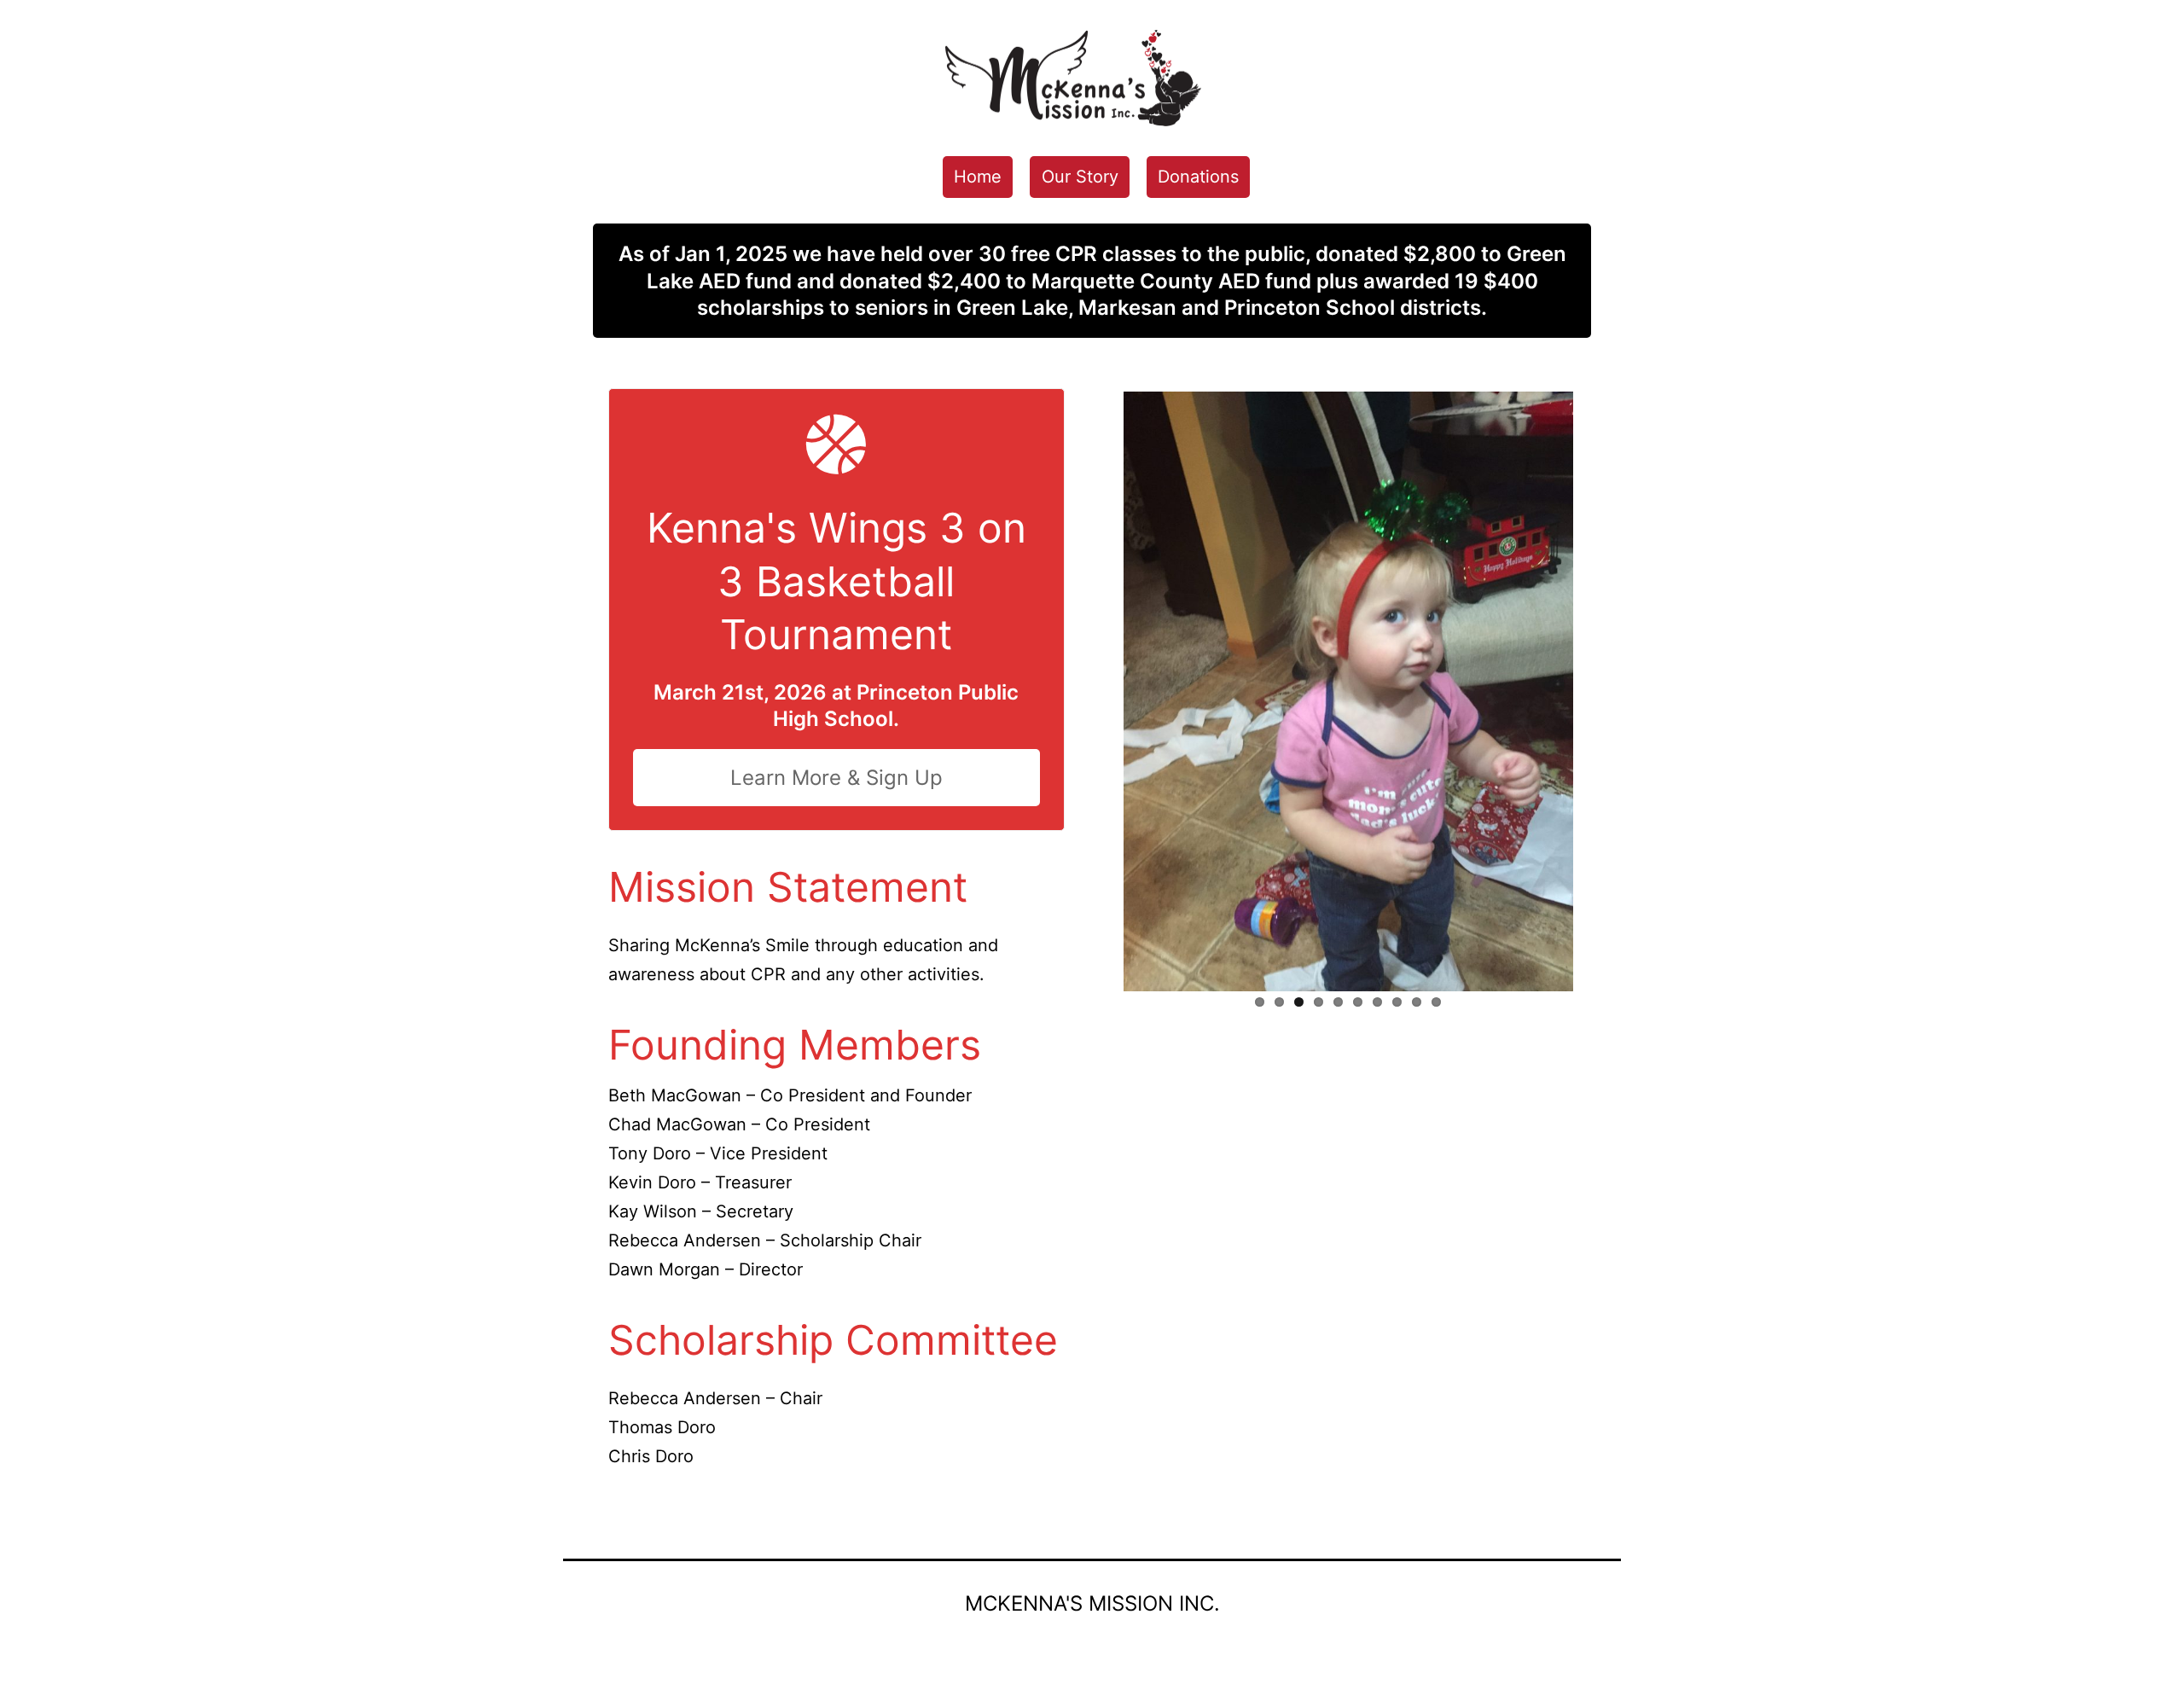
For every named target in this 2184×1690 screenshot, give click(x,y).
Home (978, 177)
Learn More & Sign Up (836, 778)
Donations (1198, 177)
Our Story (1080, 177)
